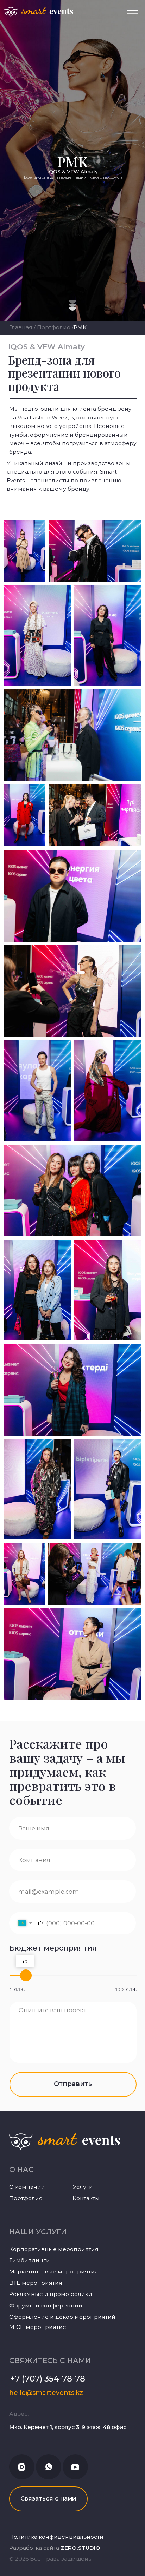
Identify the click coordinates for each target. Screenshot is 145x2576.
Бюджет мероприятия (53, 1948)
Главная (21, 327)
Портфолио (54, 327)
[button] (48, 2499)
